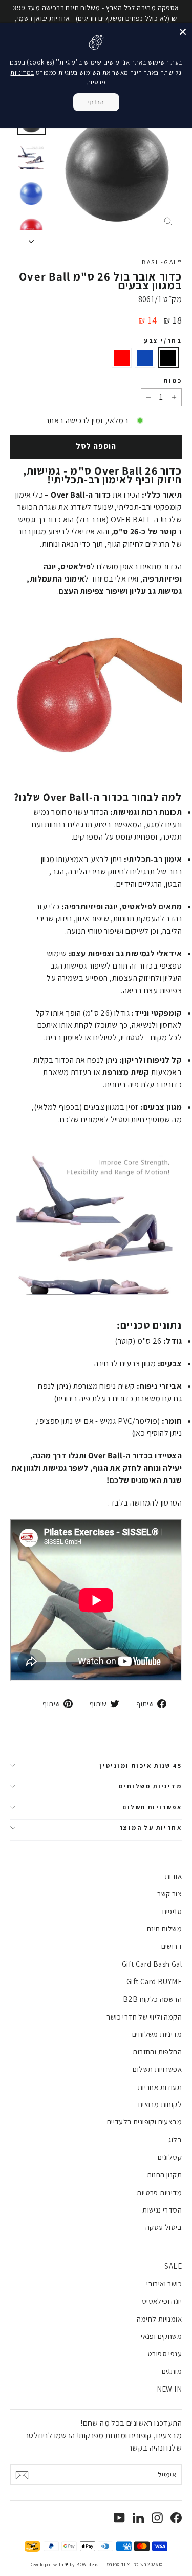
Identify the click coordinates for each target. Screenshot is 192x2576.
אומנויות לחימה (159, 2319)
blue (145, 358)
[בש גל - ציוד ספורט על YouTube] (119, 2517)
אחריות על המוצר (151, 1827)
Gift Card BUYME (154, 1981)
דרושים (172, 1946)
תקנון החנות (164, 2174)
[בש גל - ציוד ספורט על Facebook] (176, 2517)
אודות (173, 1876)
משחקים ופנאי (161, 2336)
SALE (173, 2266)
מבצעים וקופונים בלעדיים (144, 2122)
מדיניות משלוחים (150, 1786)
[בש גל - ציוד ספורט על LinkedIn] (138, 2517)
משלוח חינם (164, 1929)
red (122, 358)
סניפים (172, 1911)
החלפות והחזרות (157, 2052)
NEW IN (169, 2389)
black (168, 358)
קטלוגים (170, 2157)
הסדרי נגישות (162, 2210)
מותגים (172, 2371)
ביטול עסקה (164, 2227)
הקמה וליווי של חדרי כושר (144, 2017)
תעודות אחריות (160, 2087)
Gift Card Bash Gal (152, 1964)
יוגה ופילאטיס (162, 2301)
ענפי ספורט (165, 2354)
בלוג (175, 2140)
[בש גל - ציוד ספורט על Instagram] (157, 2517)
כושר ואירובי (164, 2283)
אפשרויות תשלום (152, 1807)
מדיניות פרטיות (159, 2192)
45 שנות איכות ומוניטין (141, 1765)
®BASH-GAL (162, 262)
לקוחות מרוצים (160, 2104)
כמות (173, 381)
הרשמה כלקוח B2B (152, 1999)
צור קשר (169, 1893)
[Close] (183, 32)
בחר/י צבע (163, 341)
